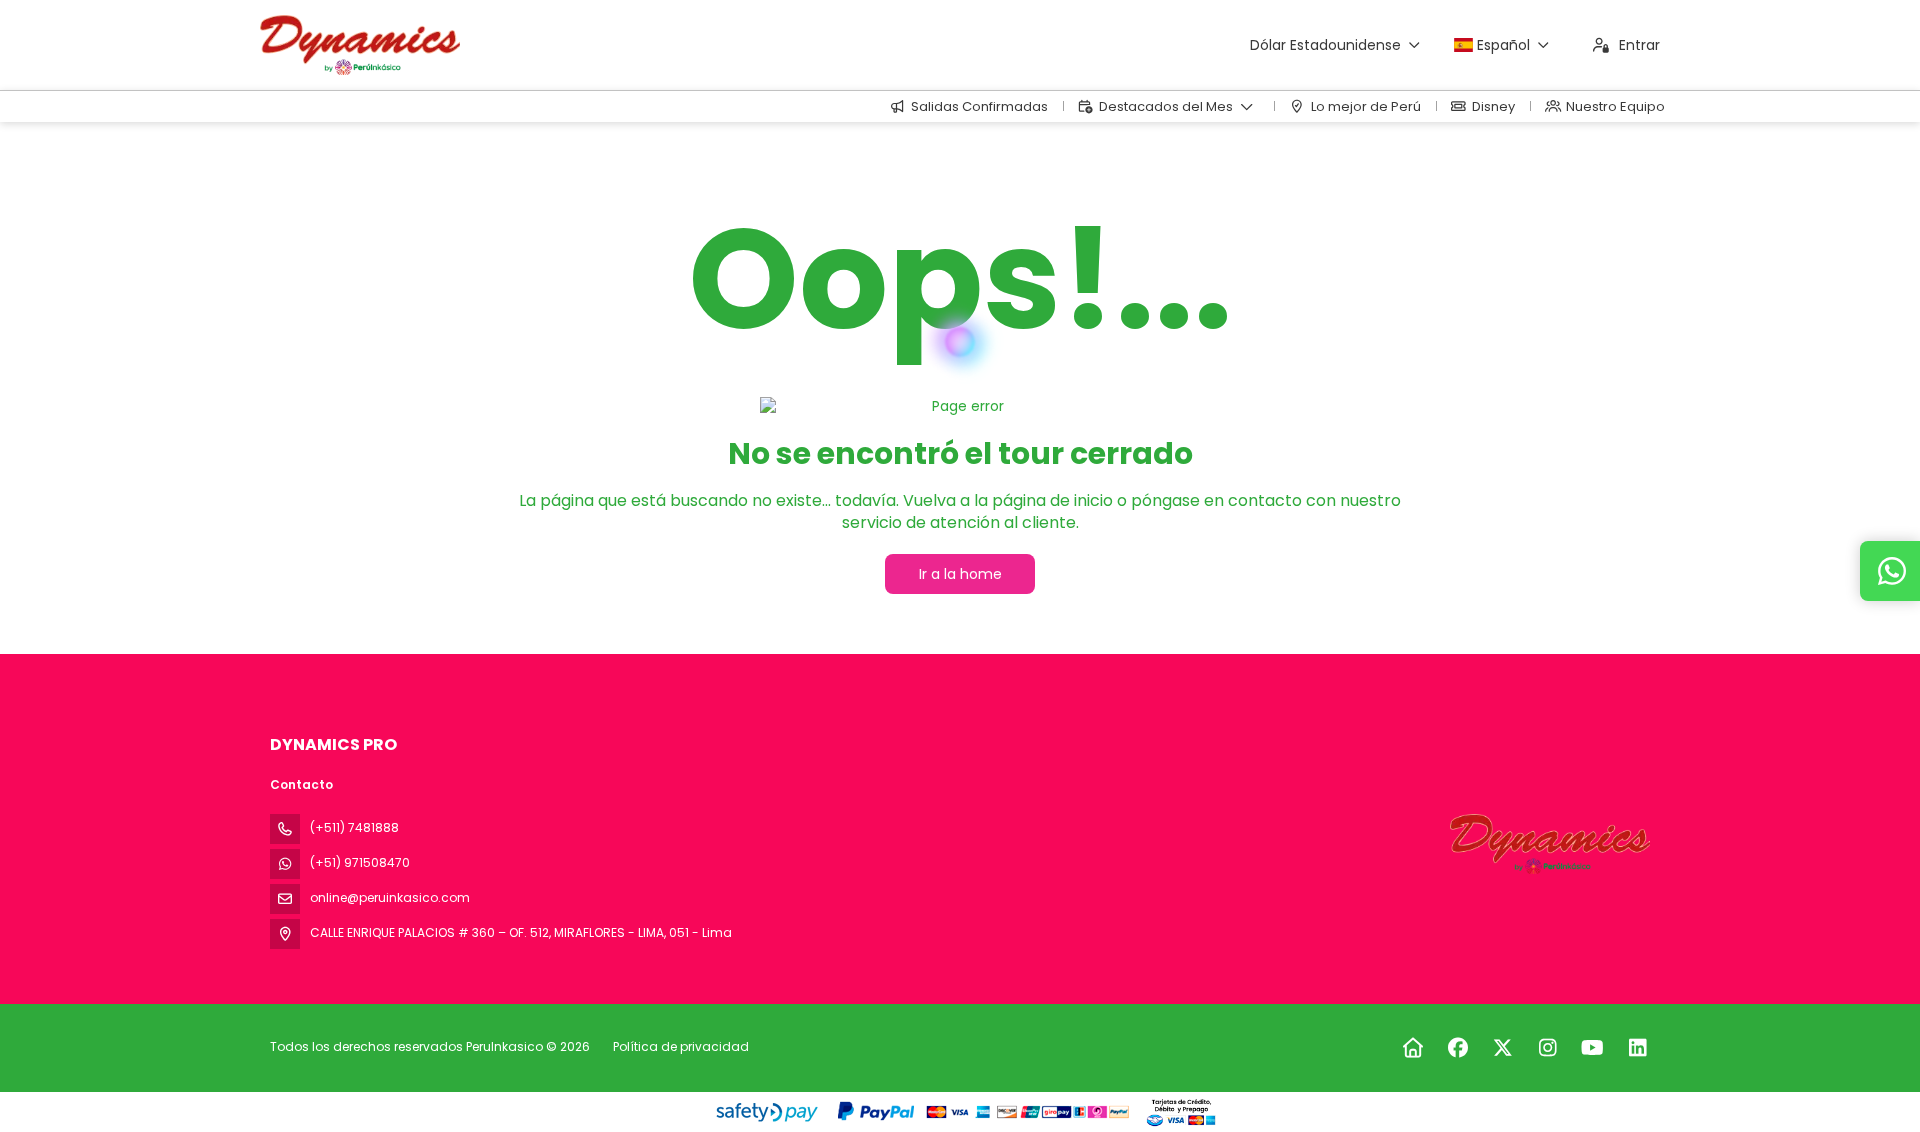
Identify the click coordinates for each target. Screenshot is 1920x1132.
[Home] (1412, 1048)
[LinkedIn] (1637, 1048)
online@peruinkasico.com (390, 897)
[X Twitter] (1502, 1048)
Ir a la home (960, 574)
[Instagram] (1547, 1048)
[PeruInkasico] (1548, 844)
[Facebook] (1457, 1048)
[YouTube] (1592, 1048)
